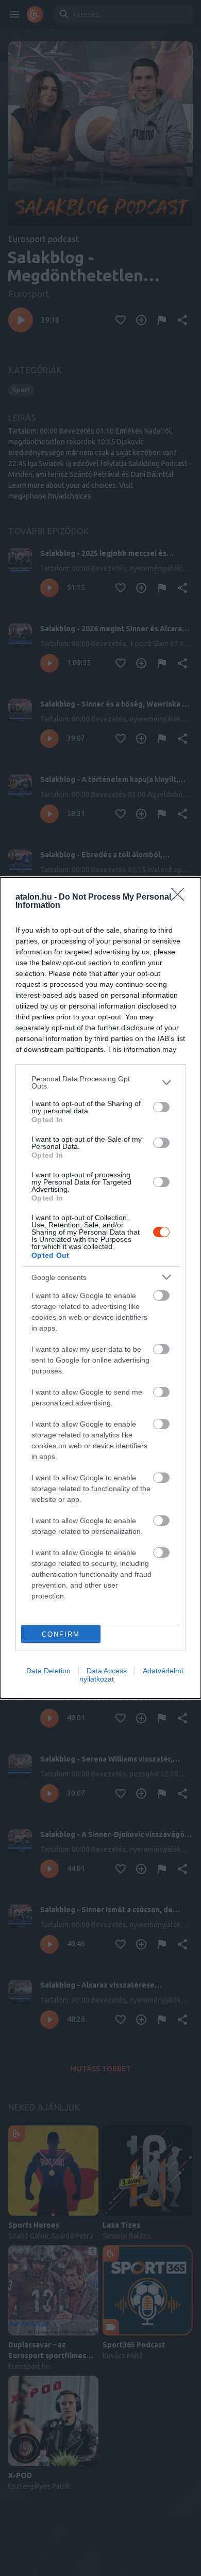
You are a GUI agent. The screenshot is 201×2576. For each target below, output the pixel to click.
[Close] (181, 898)
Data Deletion (48, 1671)
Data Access (107, 1671)
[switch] (161, 1107)
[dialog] (100, 1288)
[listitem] (100, 1082)
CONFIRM (61, 1634)
